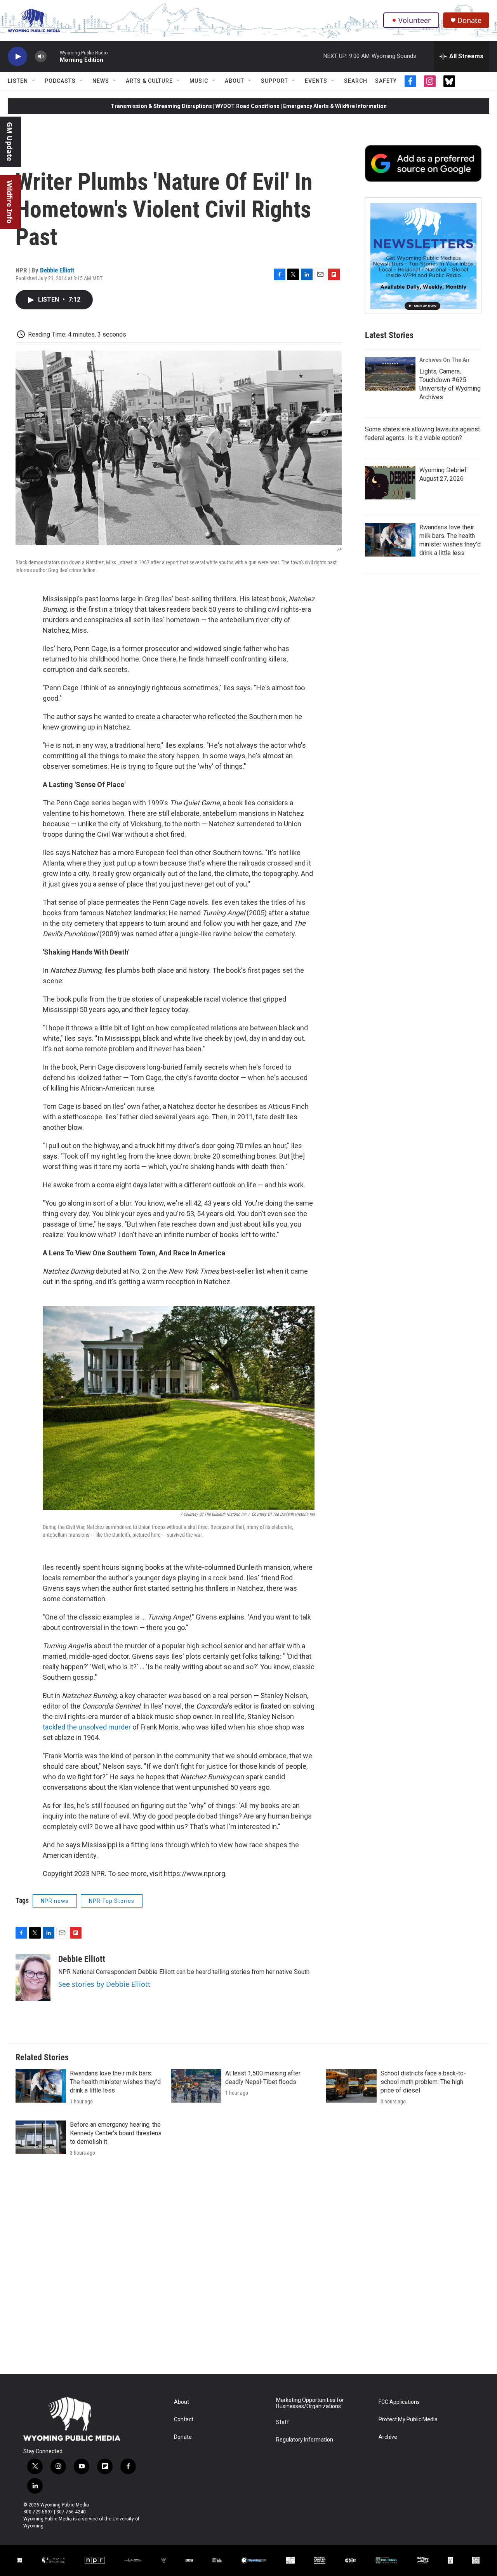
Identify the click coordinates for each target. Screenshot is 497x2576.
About (235, 81)
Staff (283, 2422)
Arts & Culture (149, 81)
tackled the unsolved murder (87, 1727)
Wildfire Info (10, 202)
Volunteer (414, 20)
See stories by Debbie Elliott (104, 1984)
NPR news (55, 1901)
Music (199, 81)
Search (356, 81)
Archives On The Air (445, 360)
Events (316, 81)
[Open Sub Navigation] (34, 81)
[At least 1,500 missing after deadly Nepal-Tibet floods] (196, 2086)
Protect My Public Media (408, 2420)
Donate (469, 20)
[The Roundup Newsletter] (423, 256)
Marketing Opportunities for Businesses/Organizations (310, 2403)
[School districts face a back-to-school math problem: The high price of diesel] (351, 2086)
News (101, 81)
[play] (17, 57)
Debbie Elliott (57, 270)
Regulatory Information (305, 2440)
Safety (386, 81)
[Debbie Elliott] (33, 1977)
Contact (184, 2420)
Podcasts (60, 81)
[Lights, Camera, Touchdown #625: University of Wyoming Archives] (390, 374)
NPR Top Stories (112, 1901)
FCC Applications (399, 2402)
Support (275, 81)
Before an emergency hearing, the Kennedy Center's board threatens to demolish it (116, 2133)
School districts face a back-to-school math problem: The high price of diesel (423, 2082)
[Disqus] (248, 2269)
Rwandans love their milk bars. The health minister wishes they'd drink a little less (115, 2082)
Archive (388, 2437)
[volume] (41, 57)
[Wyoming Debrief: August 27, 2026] (390, 483)
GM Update (10, 142)
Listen (18, 81)
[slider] (53, 56)
